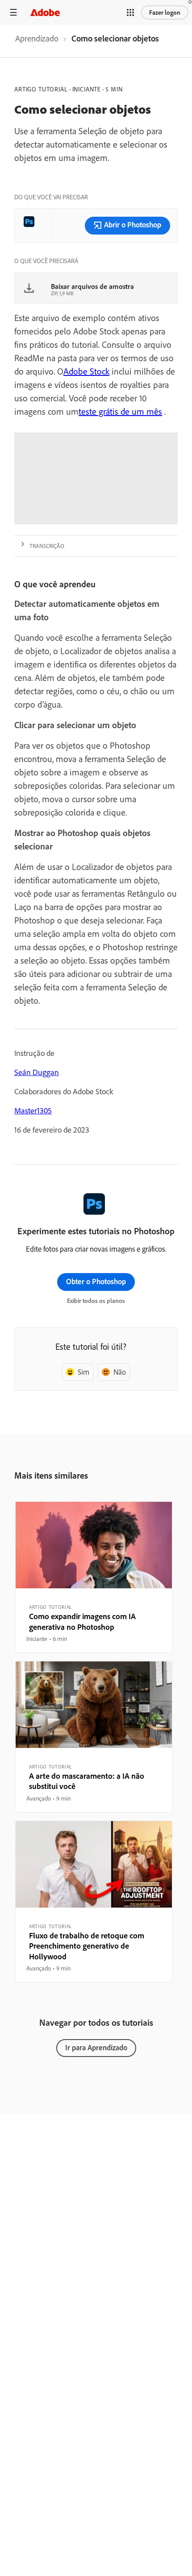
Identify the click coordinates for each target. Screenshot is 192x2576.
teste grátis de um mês (120, 411)
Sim (83, 1372)
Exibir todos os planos (96, 1301)
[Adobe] (45, 12)
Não (120, 1372)
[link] (37, 41)
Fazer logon (165, 12)
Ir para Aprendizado (96, 2047)
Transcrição (47, 546)
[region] (94, 1577)
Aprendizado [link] (37, 38)
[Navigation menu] (13, 12)
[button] (130, 12)
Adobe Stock (86, 371)
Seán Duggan (37, 1072)
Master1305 (33, 1111)
